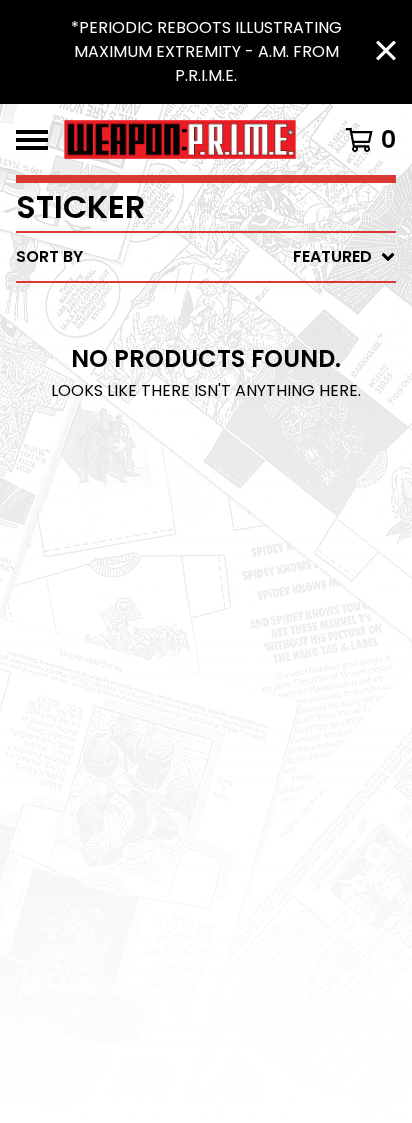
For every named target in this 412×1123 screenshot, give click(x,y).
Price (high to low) (256, 564)
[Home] (180, 139)
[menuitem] (206, 257)
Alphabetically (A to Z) (273, 404)
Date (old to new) (250, 500)
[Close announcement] (386, 52)
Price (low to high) (256, 532)
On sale (202, 340)
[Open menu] (32, 140)
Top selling (219, 372)
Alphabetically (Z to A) (273, 436)
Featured (209, 308)
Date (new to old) (250, 468)
